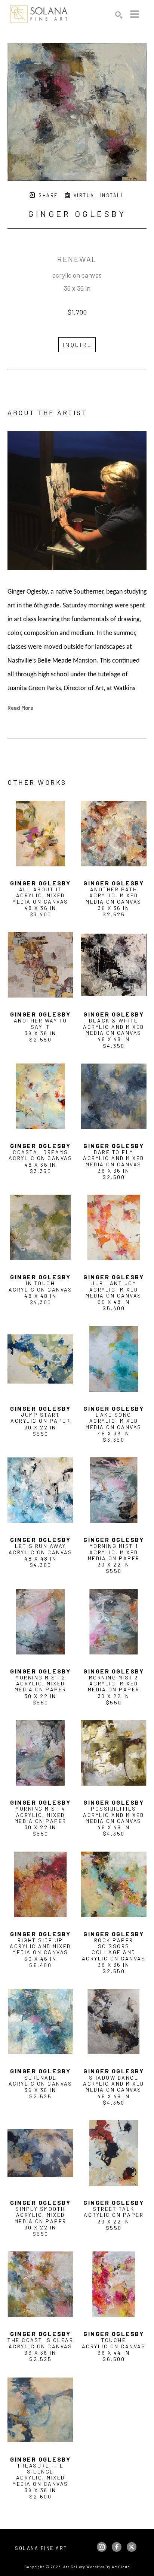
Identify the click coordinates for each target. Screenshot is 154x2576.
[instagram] (102, 2547)
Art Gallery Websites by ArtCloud (97, 2567)
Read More (20, 708)
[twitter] (132, 2547)
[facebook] (117, 2547)
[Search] (119, 15)
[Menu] (135, 14)
